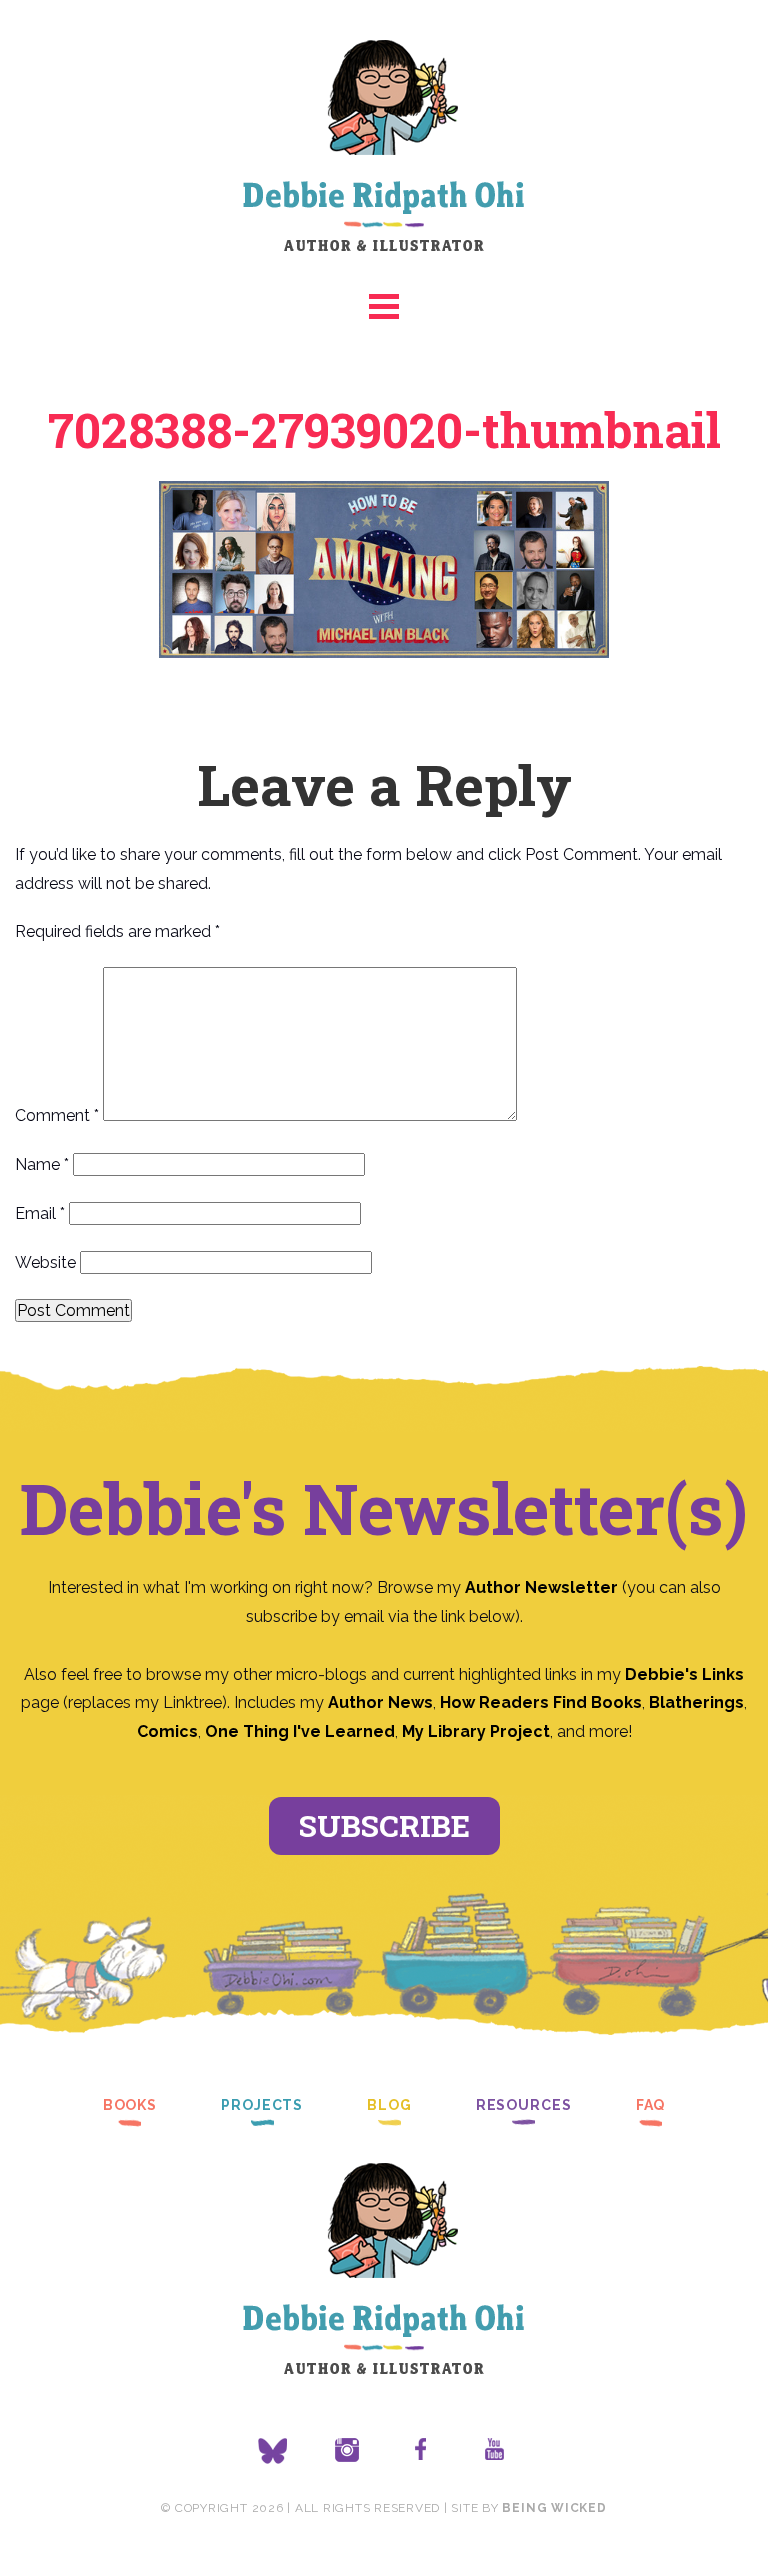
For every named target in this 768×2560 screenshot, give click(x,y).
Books (130, 2105)
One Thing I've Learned (300, 1731)
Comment (57, 1115)
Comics (167, 1731)
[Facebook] (421, 2451)
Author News (380, 1702)
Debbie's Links (684, 1674)
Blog (389, 2105)
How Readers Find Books (541, 1702)
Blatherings (696, 1702)
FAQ (651, 2105)
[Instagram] (347, 2451)
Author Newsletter (543, 1587)
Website (45, 1262)
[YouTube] (495, 2451)
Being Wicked (554, 2508)
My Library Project (476, 1731)
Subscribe (384, 1825)
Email (40, 1213)
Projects (262, 2105)
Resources (524, 2105)
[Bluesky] (273, 2451)
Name (42, 1164)
